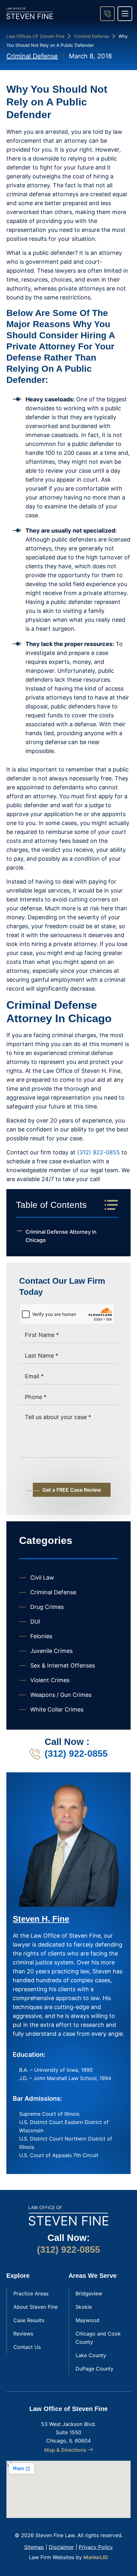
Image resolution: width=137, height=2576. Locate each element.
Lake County (91, 2355)
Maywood (87, 2320)
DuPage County (94, 2369)
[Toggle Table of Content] (108, 1205)
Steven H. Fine (41, 1919)
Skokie (84, 2307)
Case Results (29, 2320)
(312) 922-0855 (98, 1152)
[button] (125, 14)
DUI (35, 1622)
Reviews (23, 2334)
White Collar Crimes (57, 1709)
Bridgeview (89, 2293)
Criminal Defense (91, 36)
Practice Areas (31, 2293)
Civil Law (42, 1578)
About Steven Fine (36, 2307)
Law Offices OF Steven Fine (35, 36)
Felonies (41, 1636)
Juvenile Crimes (51, 1651)
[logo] (30, 13)
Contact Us (27, 2347)
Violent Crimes (50, 1680)
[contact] (107, 14)
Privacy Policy (96, 2547)
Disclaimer (61, 2547)
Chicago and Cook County (98, 2338)
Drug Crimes (47, 1607)
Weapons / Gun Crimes (61, 1695)
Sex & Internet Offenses (63, 1665)
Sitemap (34, 2547)
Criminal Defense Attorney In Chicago (61, 1236)
